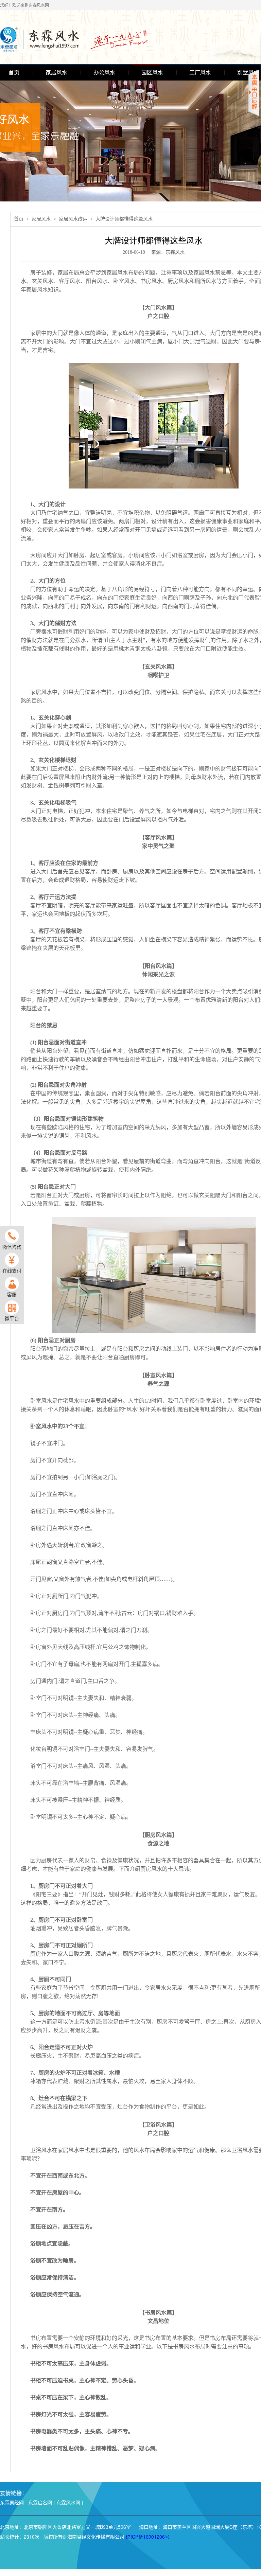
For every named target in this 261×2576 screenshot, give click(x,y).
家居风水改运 (73, 219)
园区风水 (152, 73)
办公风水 (104, 73)
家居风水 (56, 73)
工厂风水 (200, 73)
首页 (14, 73)
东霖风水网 (68, 2502)
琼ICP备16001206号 (148, 2537)
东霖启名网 (40, 2502)
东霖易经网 (12, 2502)
